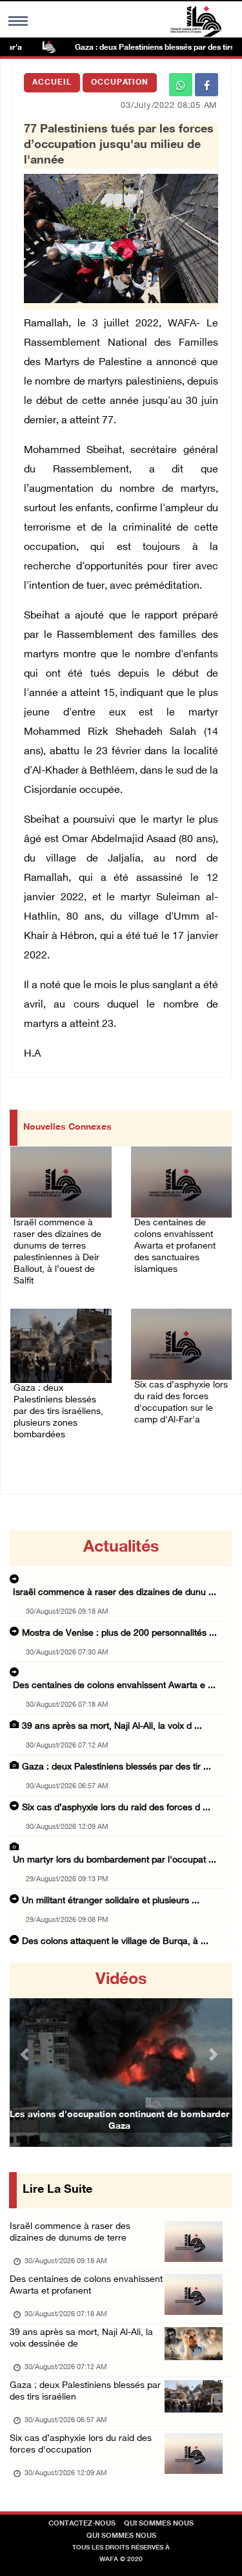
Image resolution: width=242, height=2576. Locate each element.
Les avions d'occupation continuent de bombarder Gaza (119, 2121)
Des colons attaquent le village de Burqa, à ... (115, 1942)
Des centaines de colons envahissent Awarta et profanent (86, 2286)
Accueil (52, 83)
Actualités (121, 1548)
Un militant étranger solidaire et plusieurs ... (111, 1901)
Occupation (120, 83)
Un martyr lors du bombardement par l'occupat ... (115, 1860)
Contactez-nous (82, 2524)
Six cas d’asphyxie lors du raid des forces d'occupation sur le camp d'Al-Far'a (181, 1403)
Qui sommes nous (159, 2524)
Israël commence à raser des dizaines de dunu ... (115, 1593)
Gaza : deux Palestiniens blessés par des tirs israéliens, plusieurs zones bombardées (58, 1412)
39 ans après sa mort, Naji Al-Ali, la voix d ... (112, 1726)
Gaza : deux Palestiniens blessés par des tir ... (116, 1767)
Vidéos (121, 1980)
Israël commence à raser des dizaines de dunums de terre (70, 2233)
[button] (26, 2055)
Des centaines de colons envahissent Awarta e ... (114, 1686)
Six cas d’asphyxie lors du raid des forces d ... (116, 1808)
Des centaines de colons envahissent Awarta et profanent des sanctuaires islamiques (175, 1246)
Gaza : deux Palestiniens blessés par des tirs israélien (85, 2391)
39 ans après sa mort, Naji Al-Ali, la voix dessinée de (81, 2338)
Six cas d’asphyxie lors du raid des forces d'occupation (81, 2444)
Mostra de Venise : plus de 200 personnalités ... (119, 1633)
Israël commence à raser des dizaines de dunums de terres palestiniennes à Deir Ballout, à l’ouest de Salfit (57, 1252)
